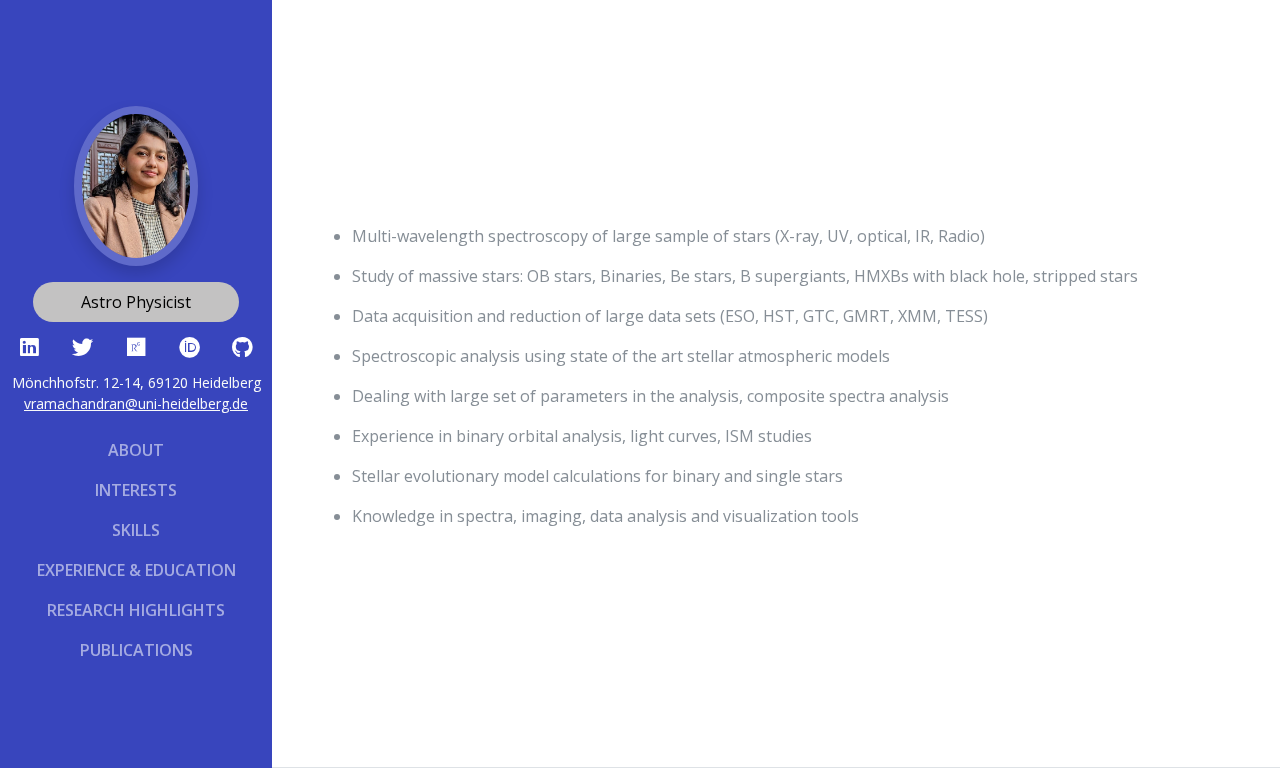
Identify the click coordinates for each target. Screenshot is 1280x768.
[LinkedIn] (29, 345)
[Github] (242, 345)
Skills (136, 530)
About (136, 450)
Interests (136, 490)
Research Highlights (136, 610)
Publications (136, 650)
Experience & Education (136, 570)
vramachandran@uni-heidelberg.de (136, 403)
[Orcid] (189, 345)
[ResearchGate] (135, 345)
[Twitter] (82, 345)
